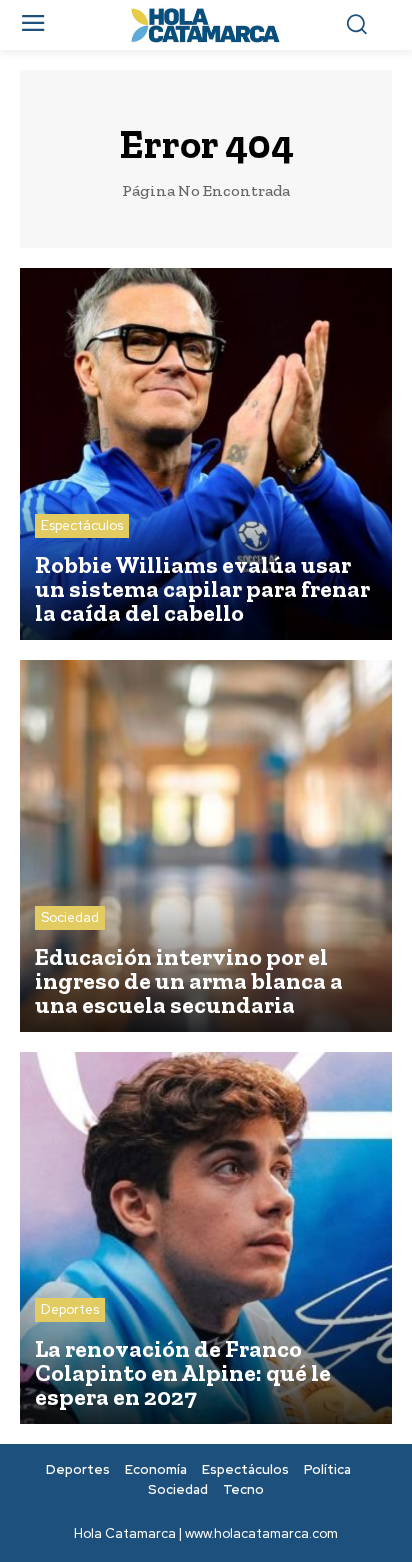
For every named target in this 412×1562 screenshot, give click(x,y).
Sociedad (70, 917)
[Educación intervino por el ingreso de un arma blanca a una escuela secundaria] (206, 846)
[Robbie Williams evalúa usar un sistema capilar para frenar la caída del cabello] (206, 454)
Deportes (70, 1309)
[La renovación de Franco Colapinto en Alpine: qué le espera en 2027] (206, 1238)
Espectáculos (82, 525)
